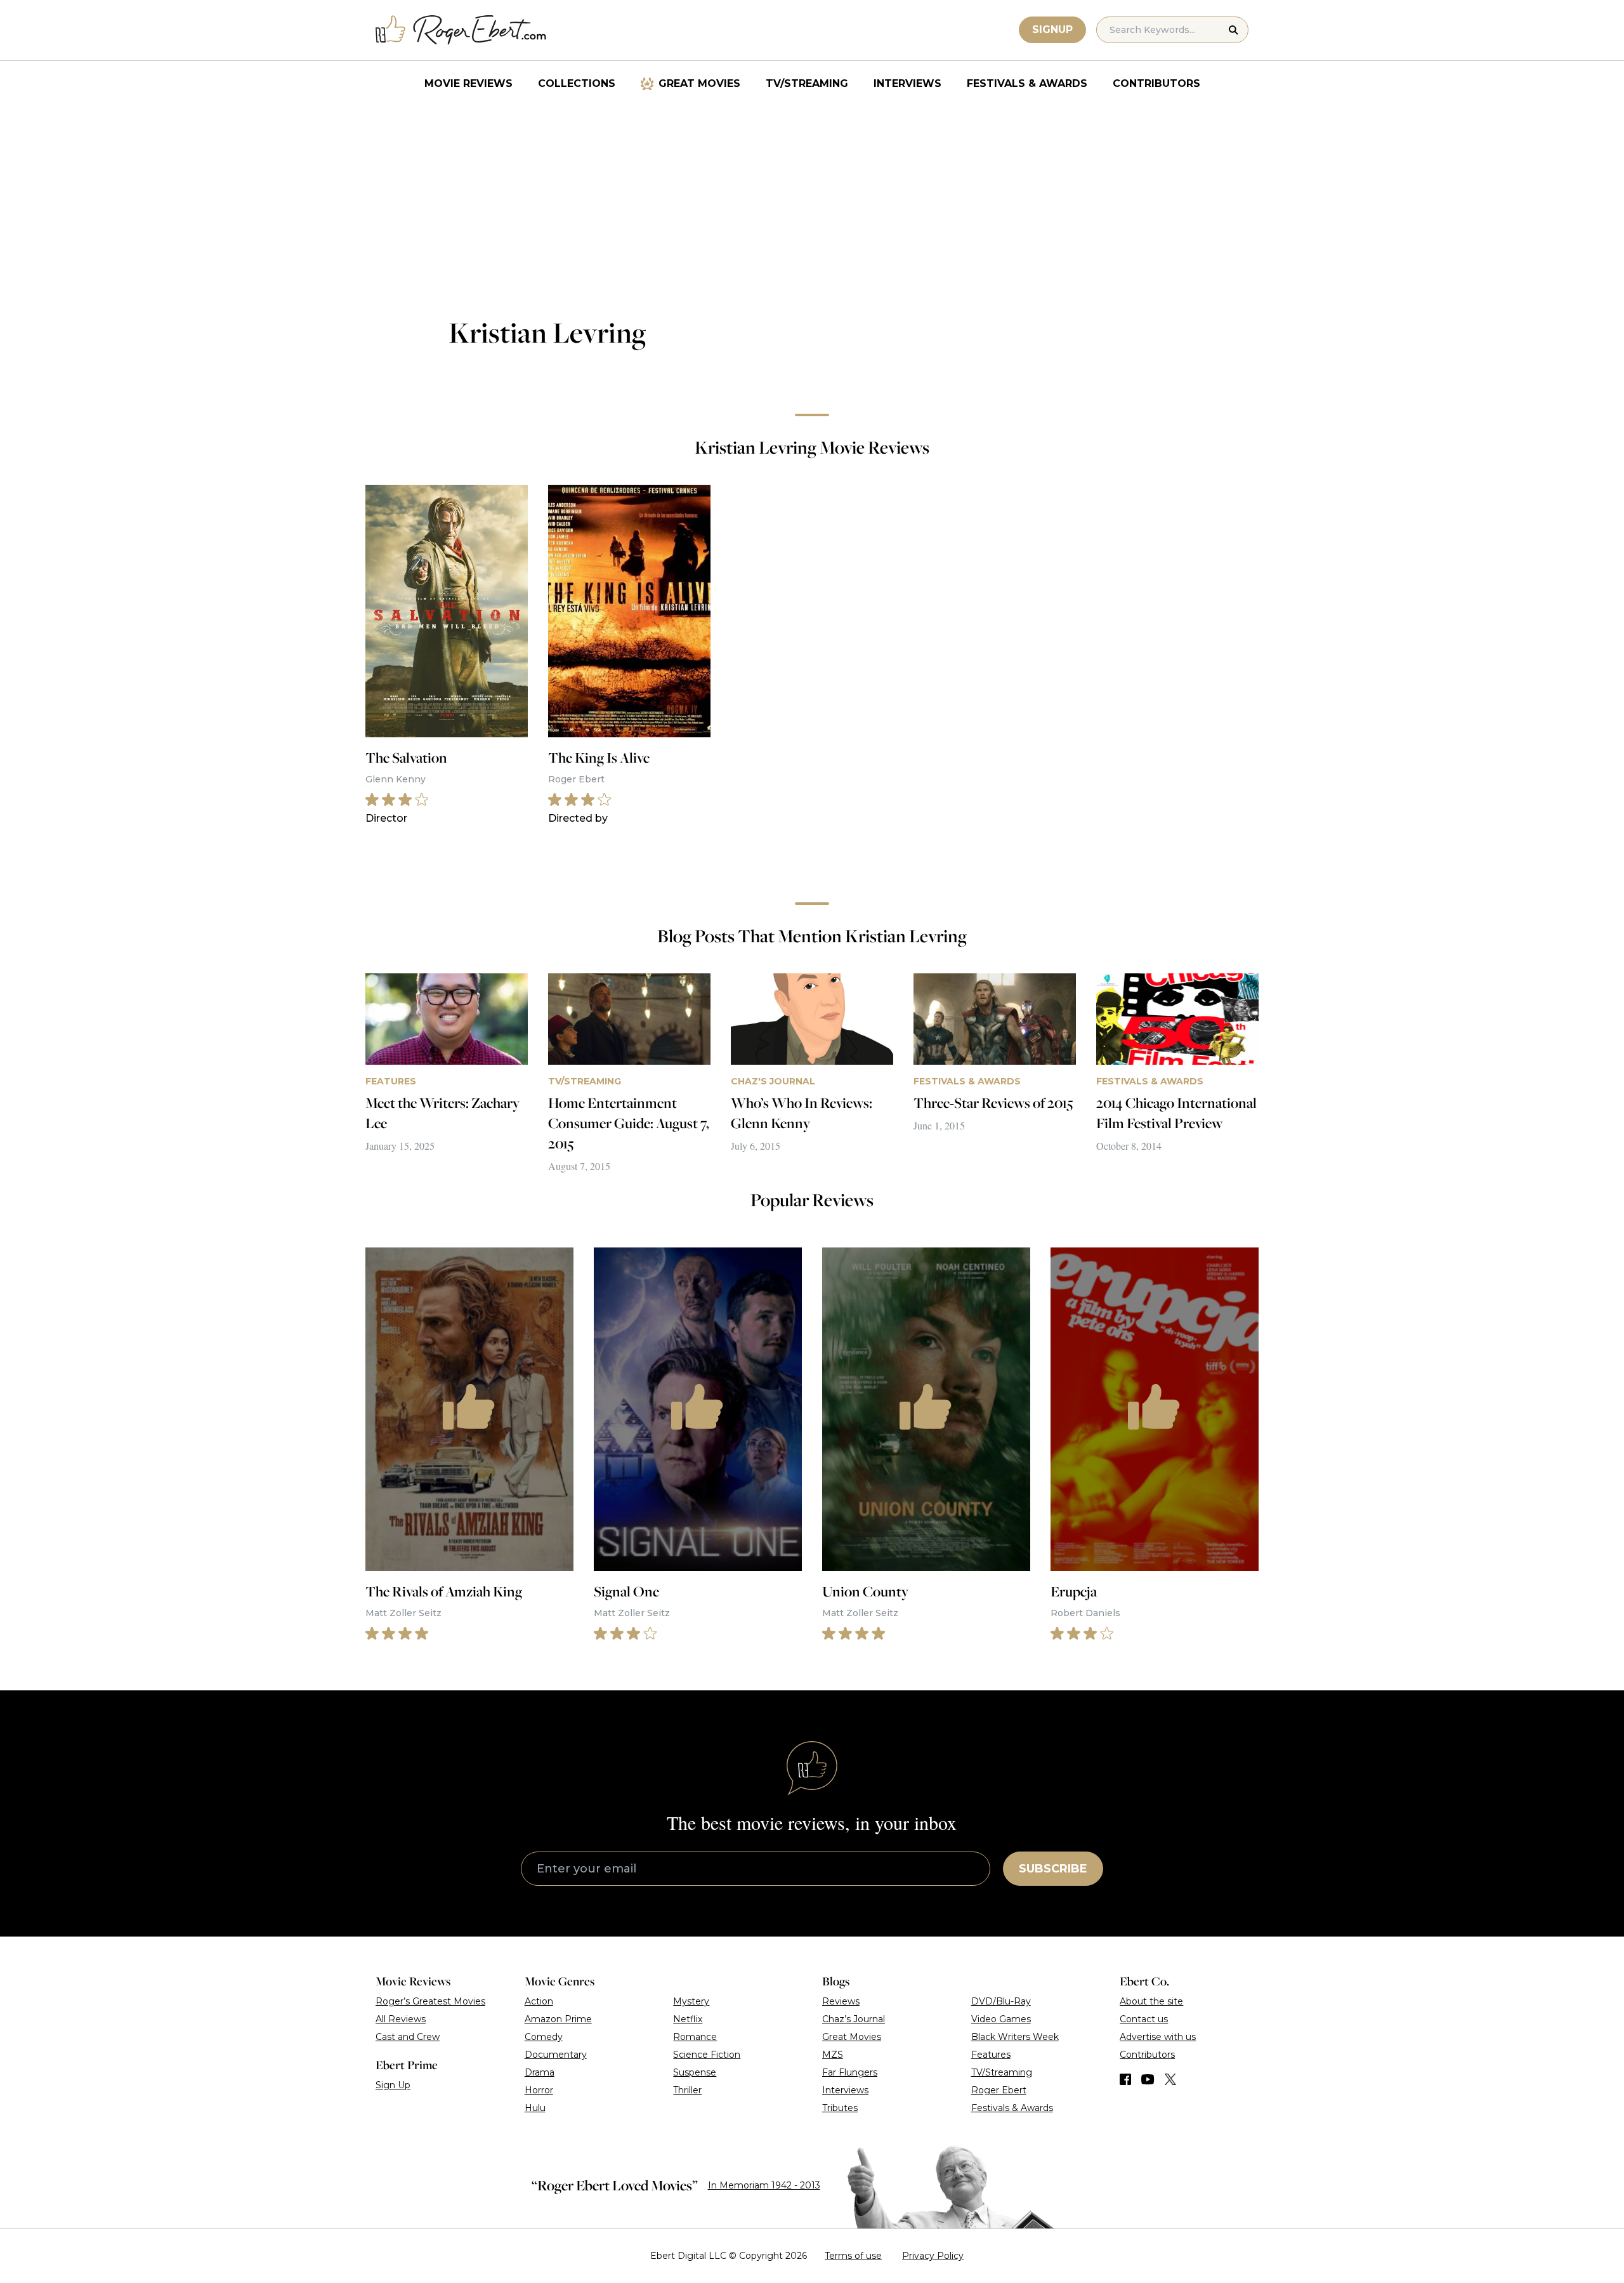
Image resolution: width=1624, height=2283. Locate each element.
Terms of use (853, 2256)
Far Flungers (850, 2072)
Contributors (1156, 83)
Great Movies (699, 83)
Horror (539, 2090)
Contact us (1144, 2019)
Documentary (556, 2055)
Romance (695, 2037)
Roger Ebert (999, 2090)
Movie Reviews (468, 83)
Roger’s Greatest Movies (430, 2001)
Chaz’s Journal (854, 2019)
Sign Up (393, 2085)
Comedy (544, 2037)
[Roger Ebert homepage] (461, 30)
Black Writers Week (1015, 2037)
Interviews (907, 83)
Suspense (695, 2072)
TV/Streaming (807, 83)
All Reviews (401, 2019)
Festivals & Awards (1027, 83)
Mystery (691, 2001)
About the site (1151, 2001)
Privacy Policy (933, 2256)
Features (991, 2055)
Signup (1052, 30)
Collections (577, 83)
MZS (833, 2055)
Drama (540, 2072)
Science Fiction (707, 2055)
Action (539, 2001)
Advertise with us (1158, 2037)
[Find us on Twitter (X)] (1170, 2079)
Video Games (1001, 2019)
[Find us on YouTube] (1148, 2079)
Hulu (535, 2108)
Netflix (688, 2019)
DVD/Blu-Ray (1001, 2001)
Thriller (687, 2090)
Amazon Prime (558, 2019)
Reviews (841, 2001)
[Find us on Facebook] (1125, 2079)
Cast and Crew (408, 2037)
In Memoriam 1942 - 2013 (764, 2185)
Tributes (840, 2108)
